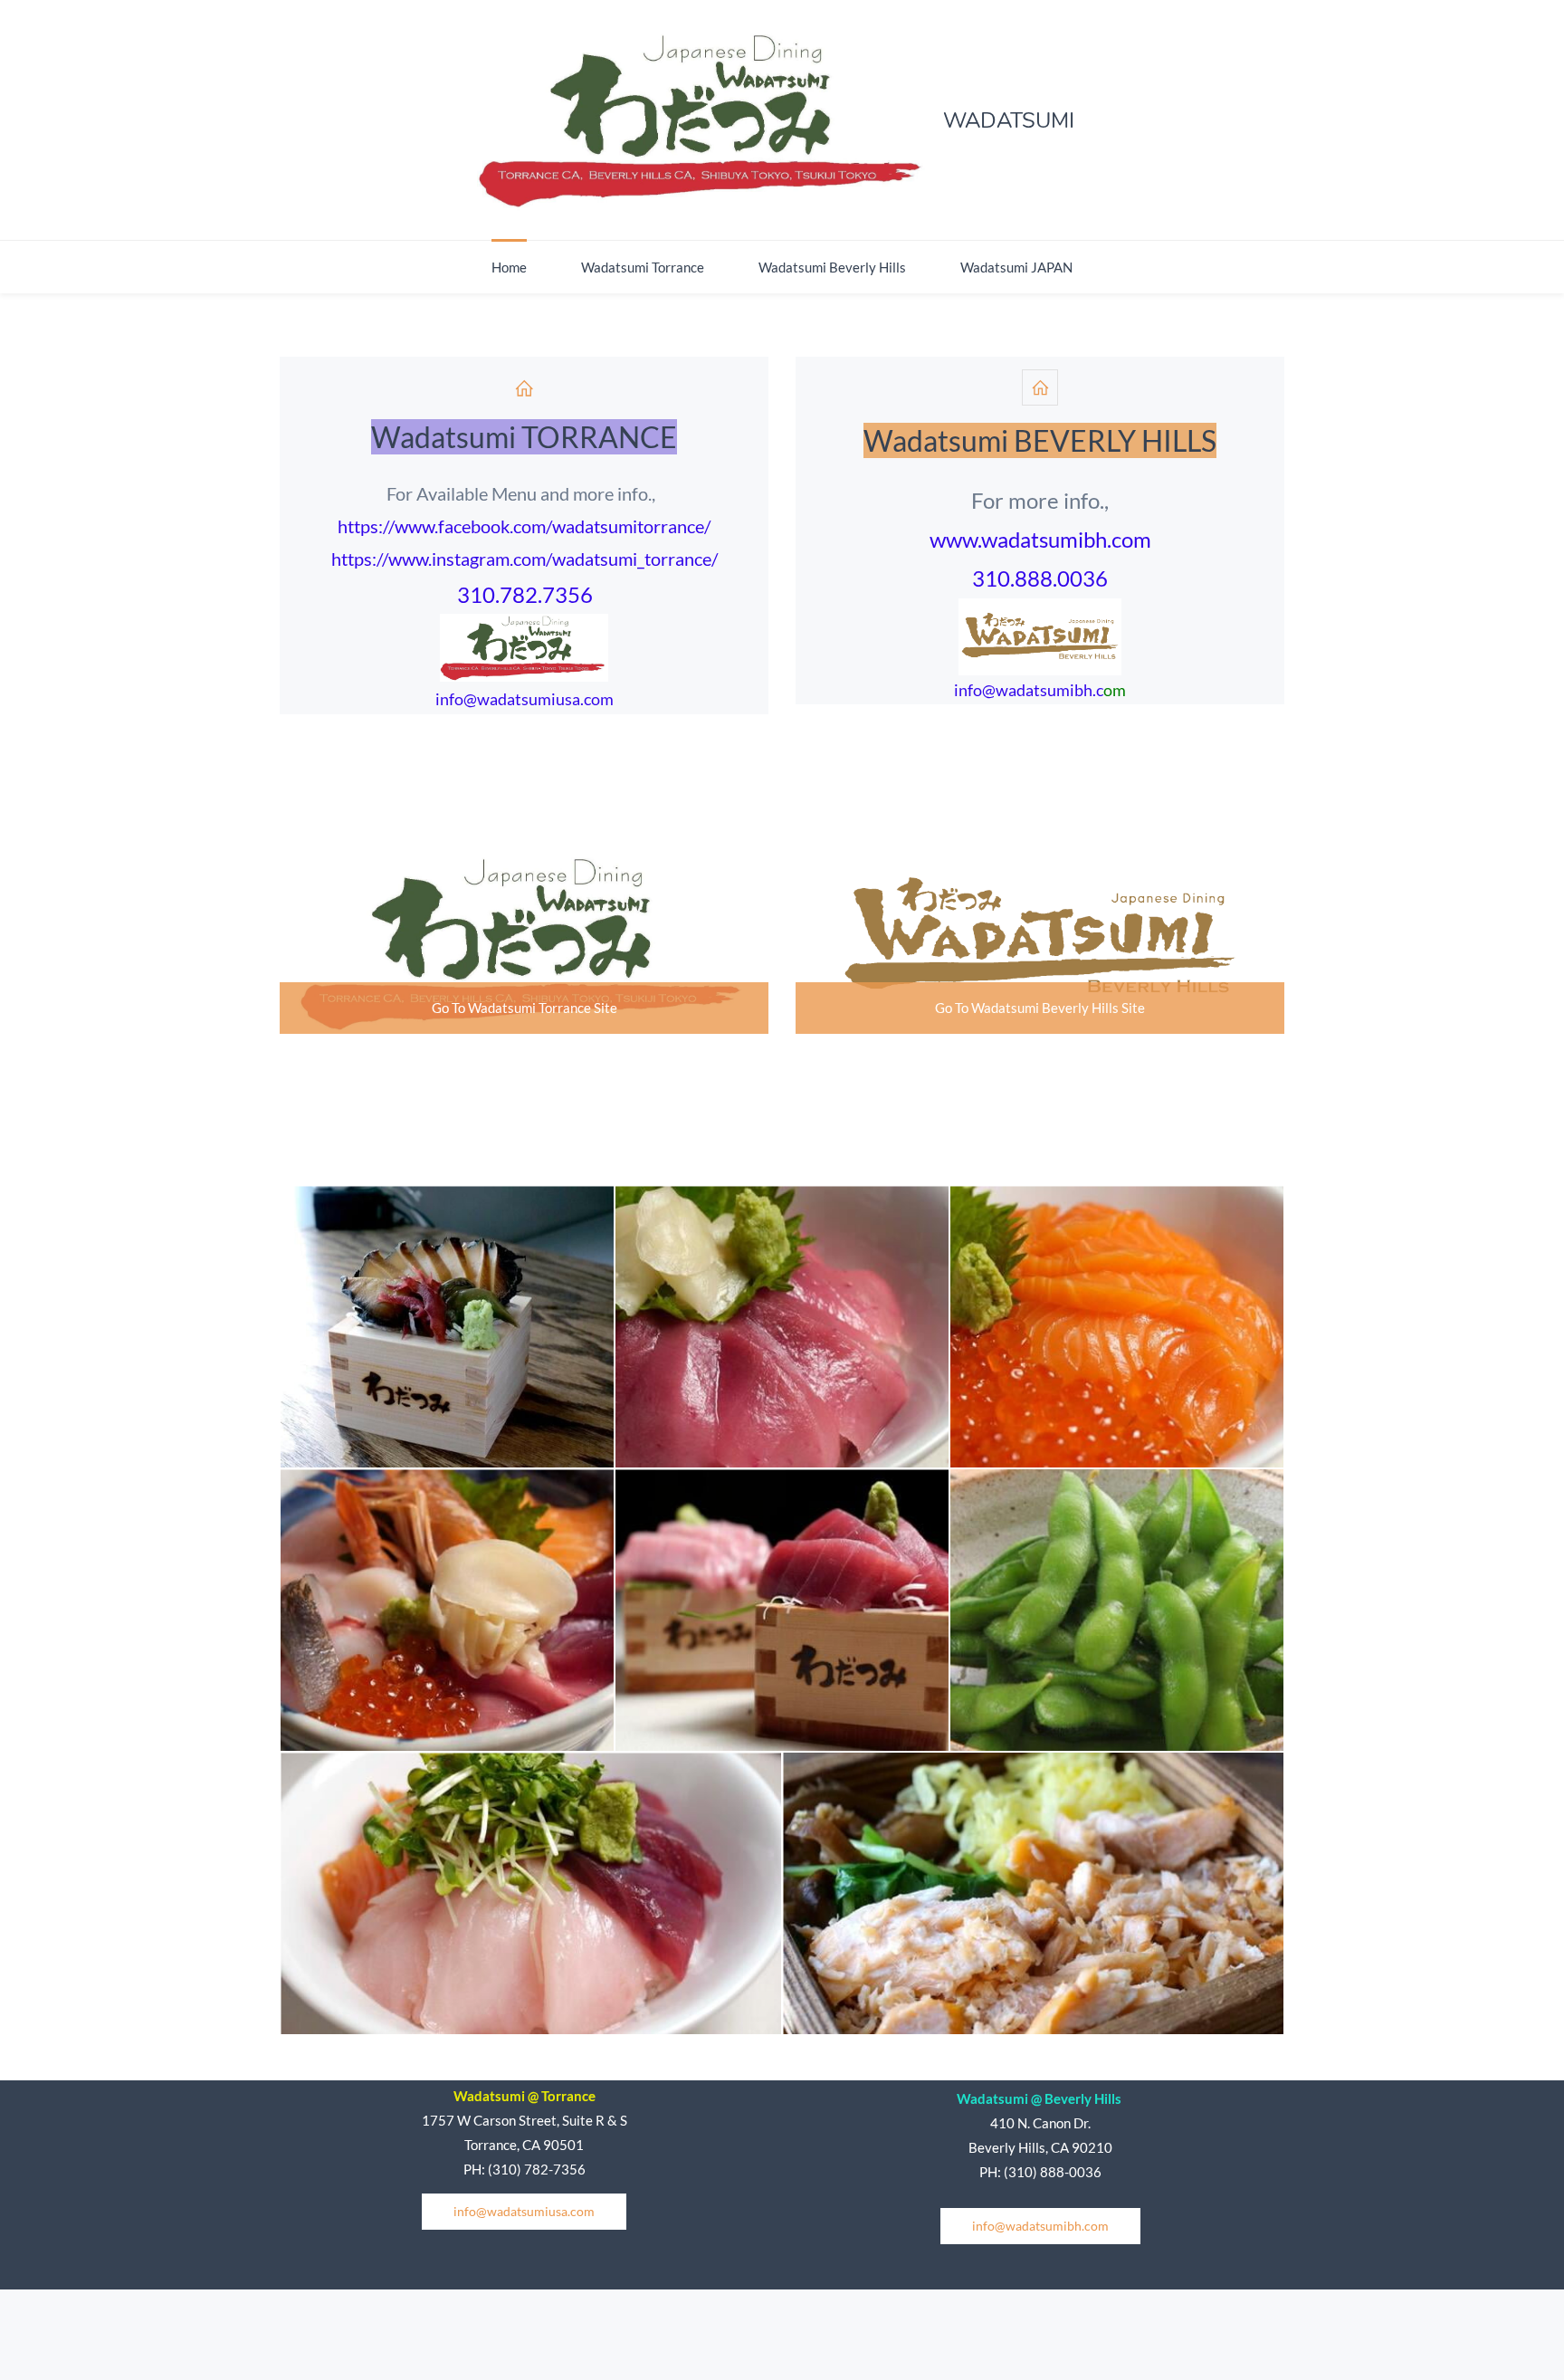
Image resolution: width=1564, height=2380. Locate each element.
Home (509, 267)
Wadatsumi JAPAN (1016, 267)
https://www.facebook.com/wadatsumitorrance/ (524, 526)
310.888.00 (1027, 578)
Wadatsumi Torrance (643, 267)
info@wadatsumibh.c (1029, 690)
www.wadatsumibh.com (1040, 539)
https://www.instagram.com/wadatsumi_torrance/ (525, 559)
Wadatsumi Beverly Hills (832, 267)
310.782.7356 (525, 594)
